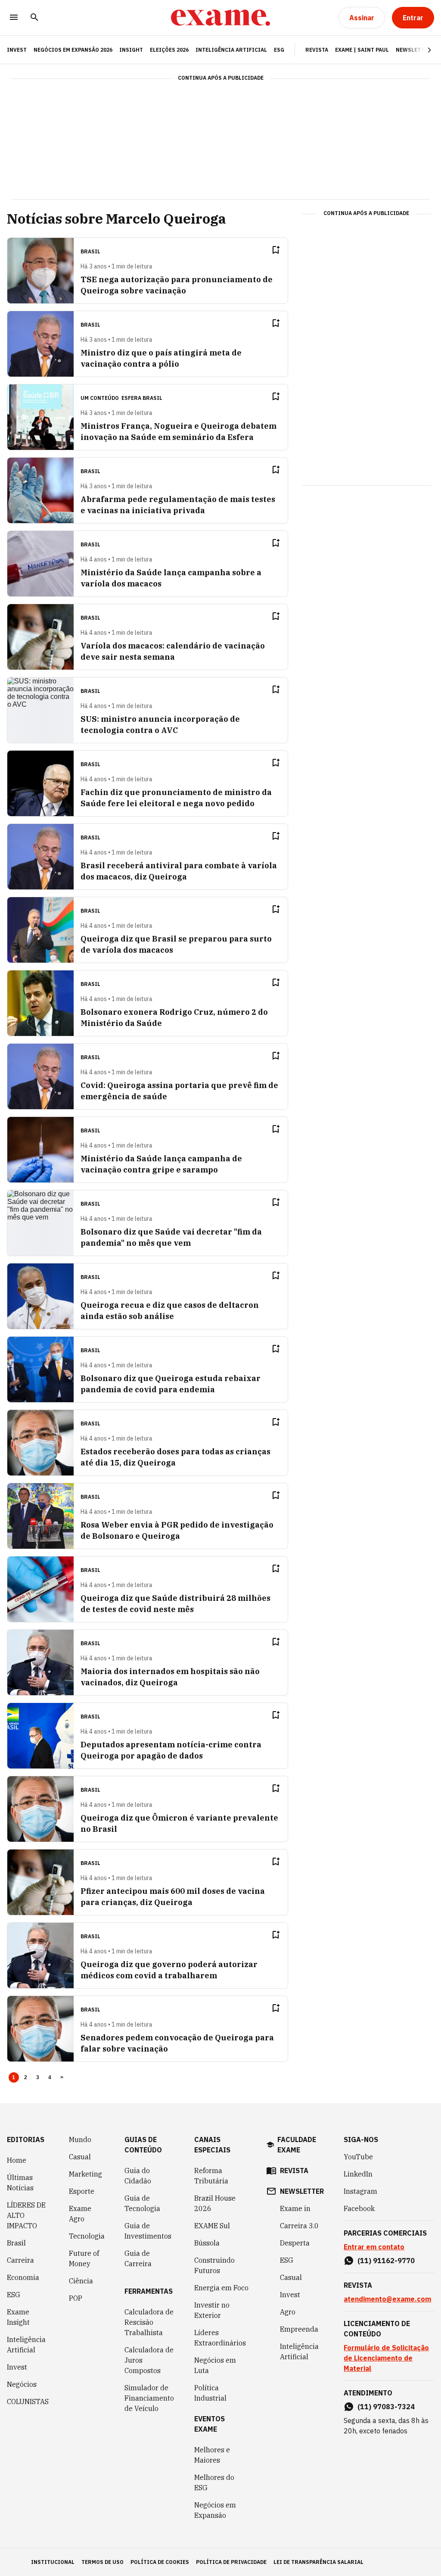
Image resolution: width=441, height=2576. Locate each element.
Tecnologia (87, 2236)
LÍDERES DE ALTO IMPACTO (26, 2215)
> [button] (62, 2077)
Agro (288, 2312)
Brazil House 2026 (215, 2203)
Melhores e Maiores (212, 2455)
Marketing (85, 2174)
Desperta (295, 2243)
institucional (53, 2562)
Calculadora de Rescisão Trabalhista (149, 2322)
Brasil (16, 2243)
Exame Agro (80, 2214)
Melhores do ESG (214, 2482)
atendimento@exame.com (387, 2299)
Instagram (360, 2191)
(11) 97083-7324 (386, 2407)
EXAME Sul (212, 2226)
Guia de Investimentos (148, 2231)
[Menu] (14, 18)
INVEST (17, 50)
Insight (131, 50)
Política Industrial (210, 2393)
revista (294, 2171)
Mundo (80, 2139)
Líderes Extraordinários (220, 2338)
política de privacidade (231, 2562)
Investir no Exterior (212, 2310)
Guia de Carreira (138, 2258)
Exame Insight (18, 2317)
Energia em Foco (221, 2288)
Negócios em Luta (215, 2365)
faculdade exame (297, 2145)
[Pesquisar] (34, 18)
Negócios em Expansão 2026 (73, 50)
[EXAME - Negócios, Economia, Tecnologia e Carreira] (220, 18)
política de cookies (160, 2562)
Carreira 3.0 (299, 2226)
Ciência (81, 2281)
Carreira (20, 2260)
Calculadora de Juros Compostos (149, 2360)
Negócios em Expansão (215, 2510)
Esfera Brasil (142, 398)
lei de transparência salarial (318, 2562)
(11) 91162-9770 (386, 2261)
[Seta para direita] (419, 50)
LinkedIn (358, 2174)
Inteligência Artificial (231, 50)
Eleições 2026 (169, 50)
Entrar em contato (374, 2247)
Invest (17, 2367)
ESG (279, 50)
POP (76, 2298)
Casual (80, 2157)
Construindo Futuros (214, 2265)
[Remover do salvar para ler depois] (276, 250)
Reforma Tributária (211, 2176)
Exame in (295, 2208)
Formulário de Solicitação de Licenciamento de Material (386, 2358)
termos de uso (102, 2562)
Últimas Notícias (20, 2183)
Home (17, 2160)
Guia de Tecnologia (142, 2203)
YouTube (358, 2157)
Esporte (82, 2191)
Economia (23, 2277)
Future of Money (84, 2258)
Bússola (207, 2243)
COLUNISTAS (28, 2401)
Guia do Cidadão (138, 2176)
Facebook (359, 2208)
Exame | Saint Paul (362, 50)
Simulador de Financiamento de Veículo (149, 2398)
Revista (317, 50)
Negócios (22, 2384)
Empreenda (299, 2329)
